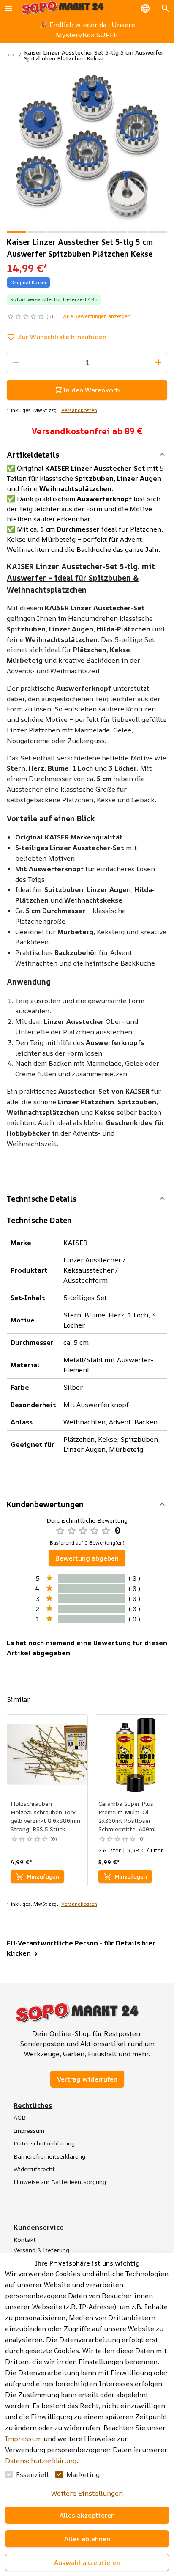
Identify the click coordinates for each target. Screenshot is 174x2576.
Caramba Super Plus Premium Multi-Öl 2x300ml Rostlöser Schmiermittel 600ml (127, 1816)
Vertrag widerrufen (87, 2079)
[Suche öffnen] (166, 8)
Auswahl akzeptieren (87, 2562)
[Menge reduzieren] (16, 362)
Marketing (83, 2474)
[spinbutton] (87, 362)
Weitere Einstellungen (87, 2493)
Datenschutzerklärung (41, 2461)
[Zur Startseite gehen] (63, 8)
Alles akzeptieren (87, 2515)
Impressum (23, 2439)
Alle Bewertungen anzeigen (97, 316)
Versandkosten (79, 410)
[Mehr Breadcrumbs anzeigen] (11, 55)
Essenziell (32, 2474)
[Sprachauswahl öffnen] (145, 8)
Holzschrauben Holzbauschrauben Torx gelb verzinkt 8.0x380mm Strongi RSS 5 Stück (45, 1816)
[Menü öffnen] (8, 8)
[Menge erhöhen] (158, 362)
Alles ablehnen (87, 2539)
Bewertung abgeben (87, 1558)
